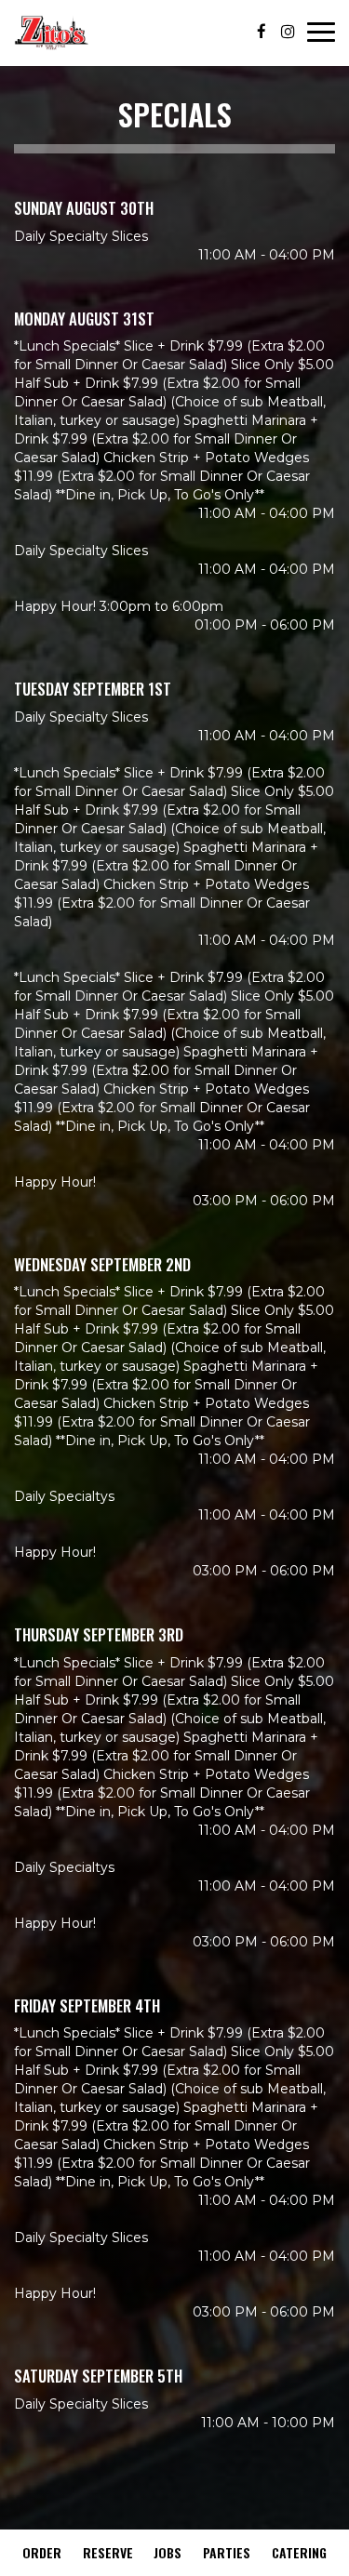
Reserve (108, 2552)
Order (42, 2552)
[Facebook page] (262, 32)
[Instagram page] (288, 32)
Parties (227, 2552)
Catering (299, 2552)
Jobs (168, 2552)
